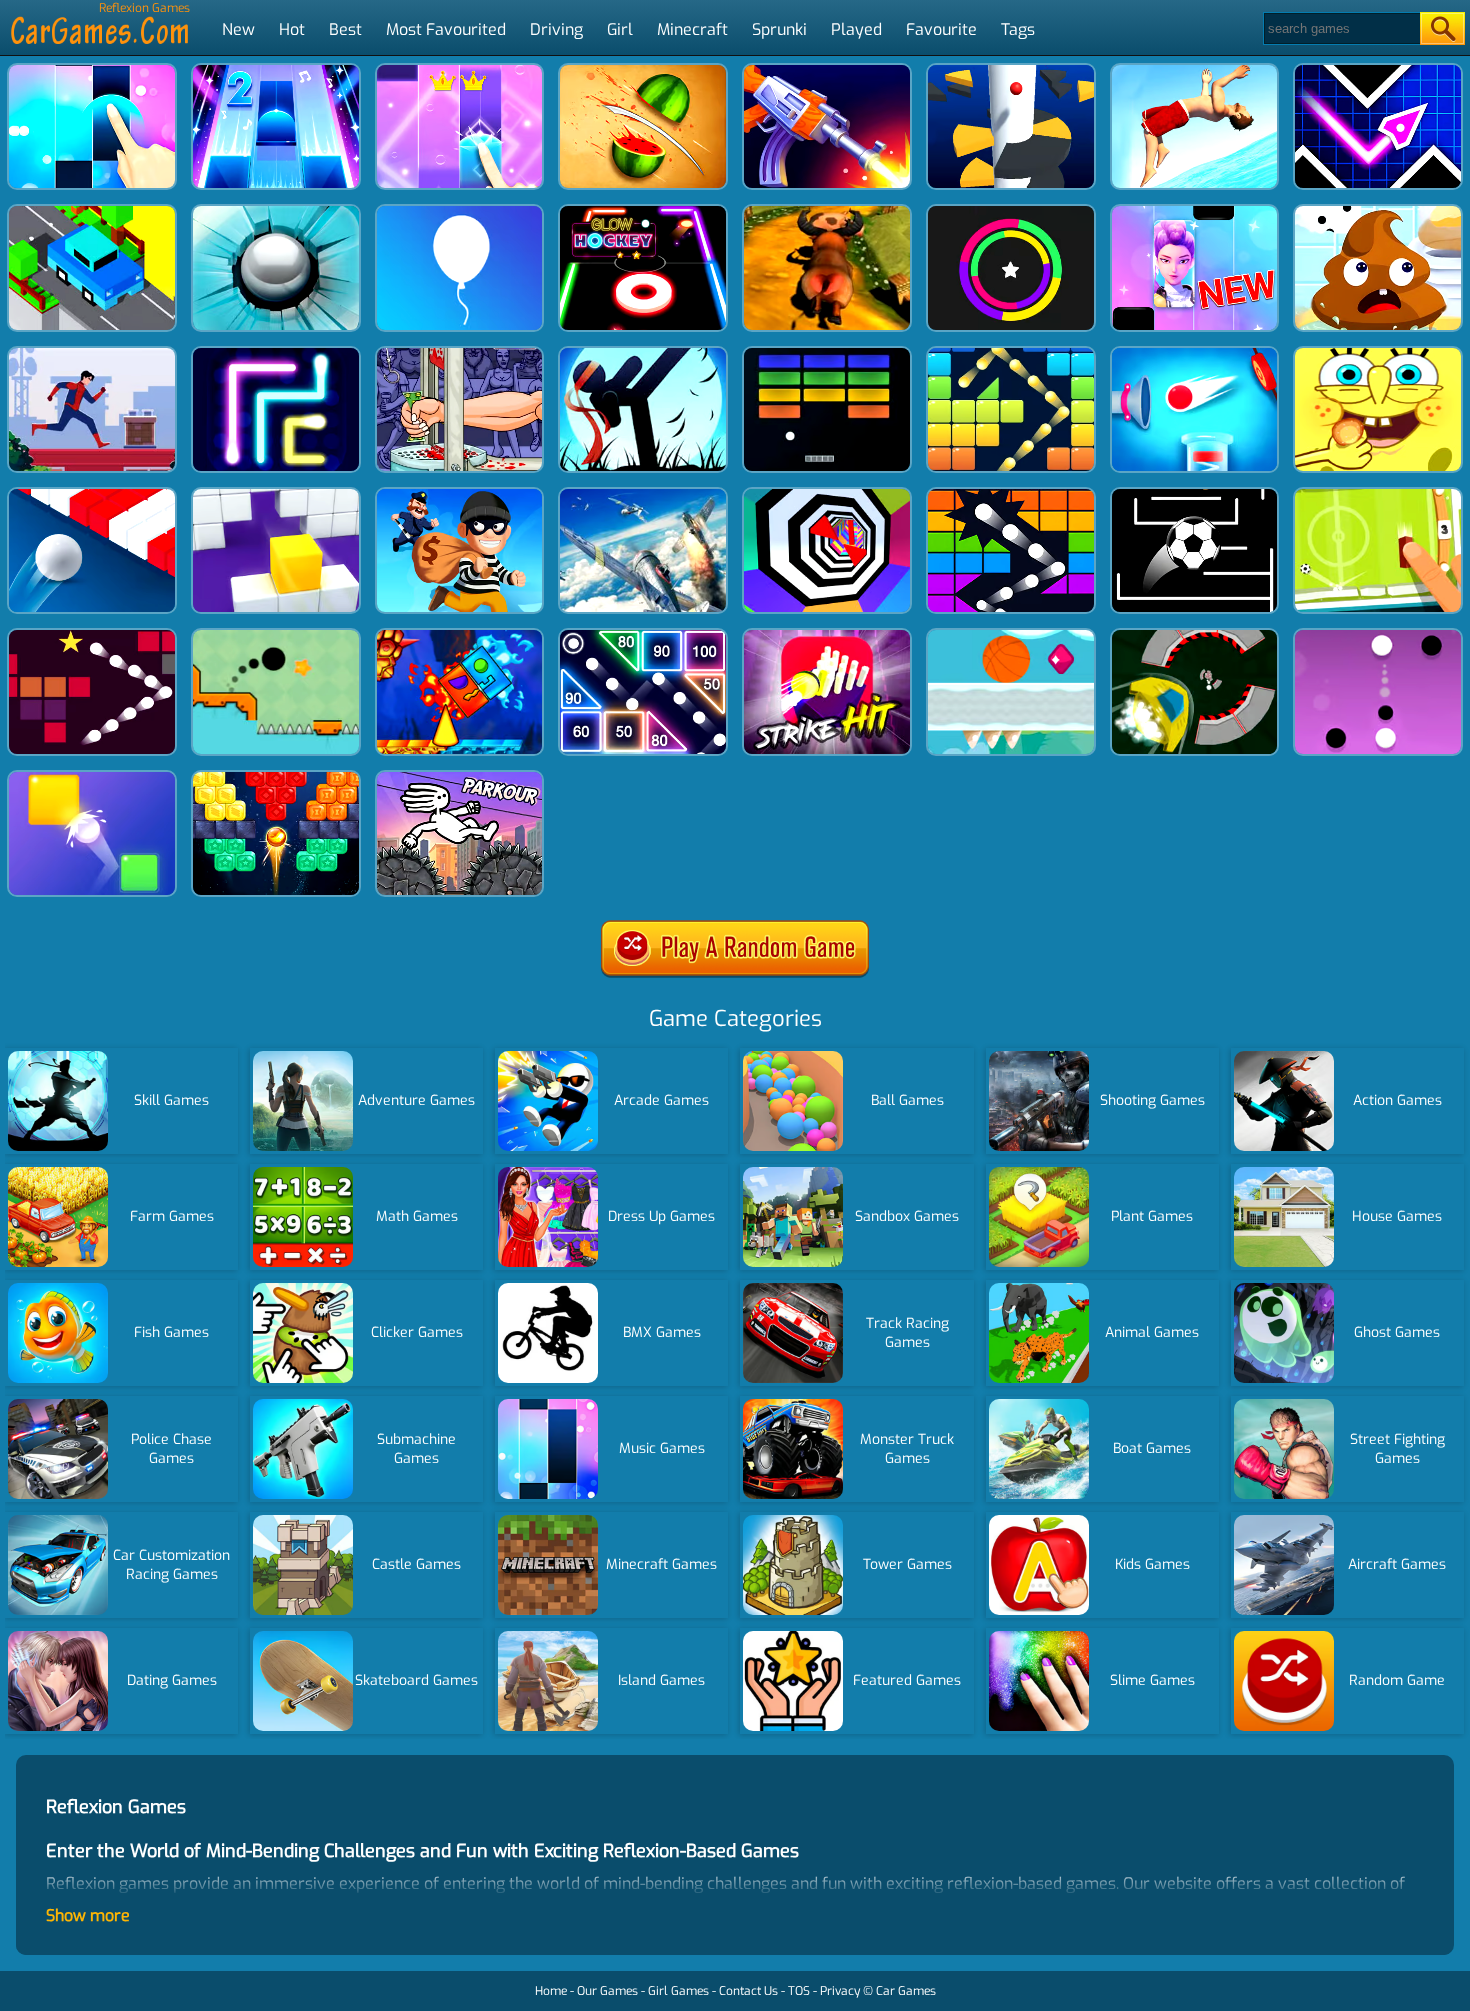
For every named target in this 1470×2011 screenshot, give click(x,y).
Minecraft (692, 29)
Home (551, 1991)
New (238, 29)
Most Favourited (446, 29)
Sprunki (779, 29)
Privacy (840, 1991)
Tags (1018, 29)
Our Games (607, 1991)
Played (856, 29)
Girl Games (678, 1991)
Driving (556, 29)
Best (345, 29)
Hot (292, 29)
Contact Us (748, 1991)
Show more (88, 1915)
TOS (799, 1991)
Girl (620, 29)
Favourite (941, 29)
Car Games (906, 1991)
